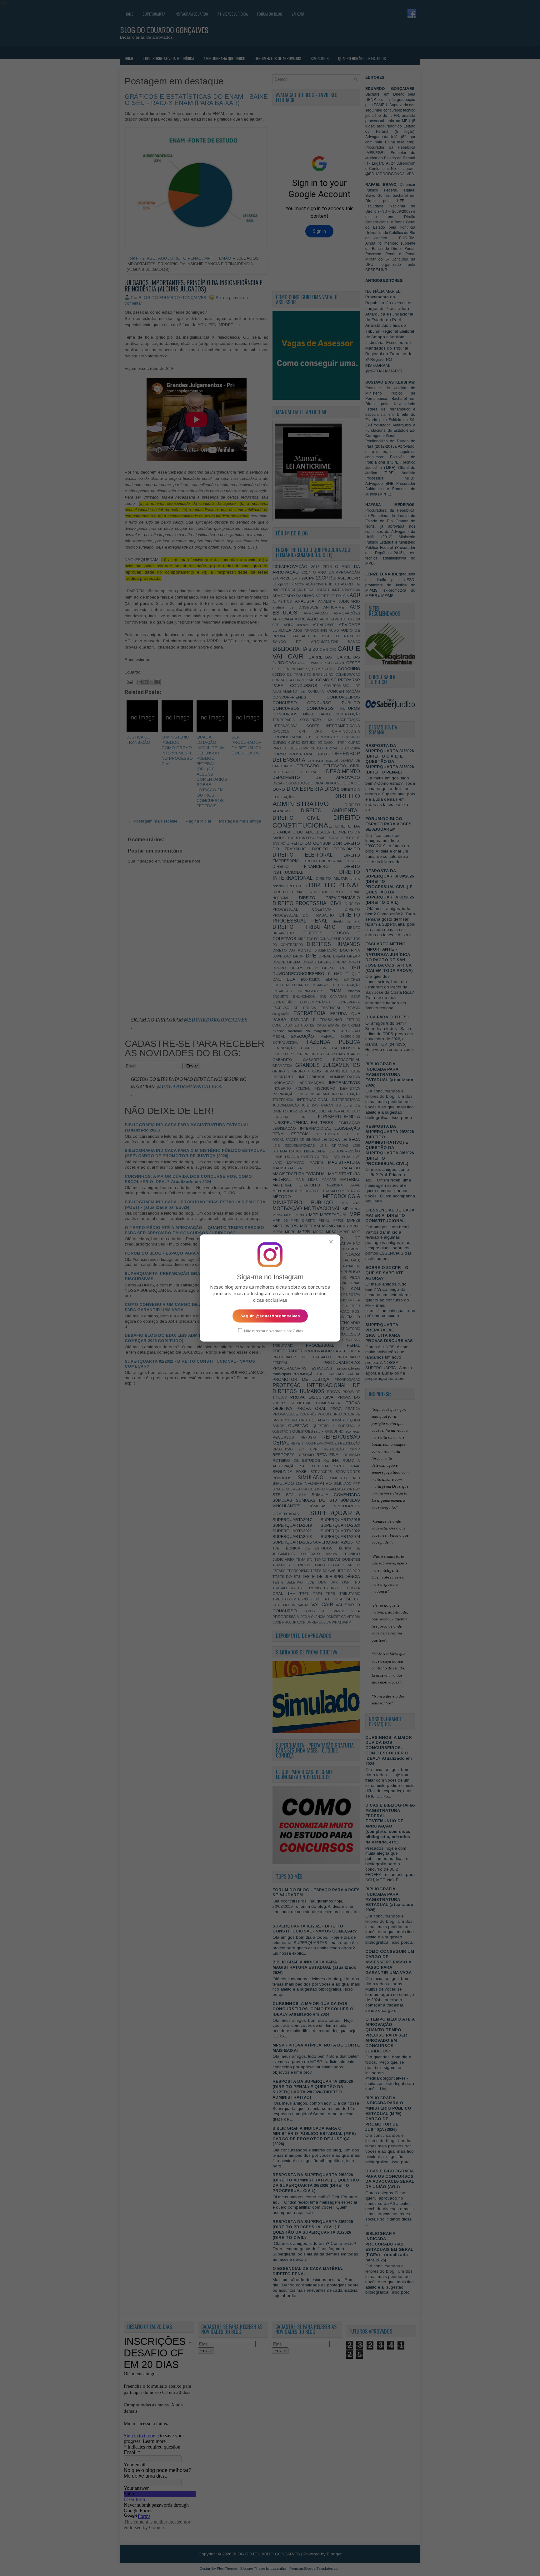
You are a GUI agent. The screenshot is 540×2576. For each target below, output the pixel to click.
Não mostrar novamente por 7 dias (273, 1331)
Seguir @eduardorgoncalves (270, 1316)
